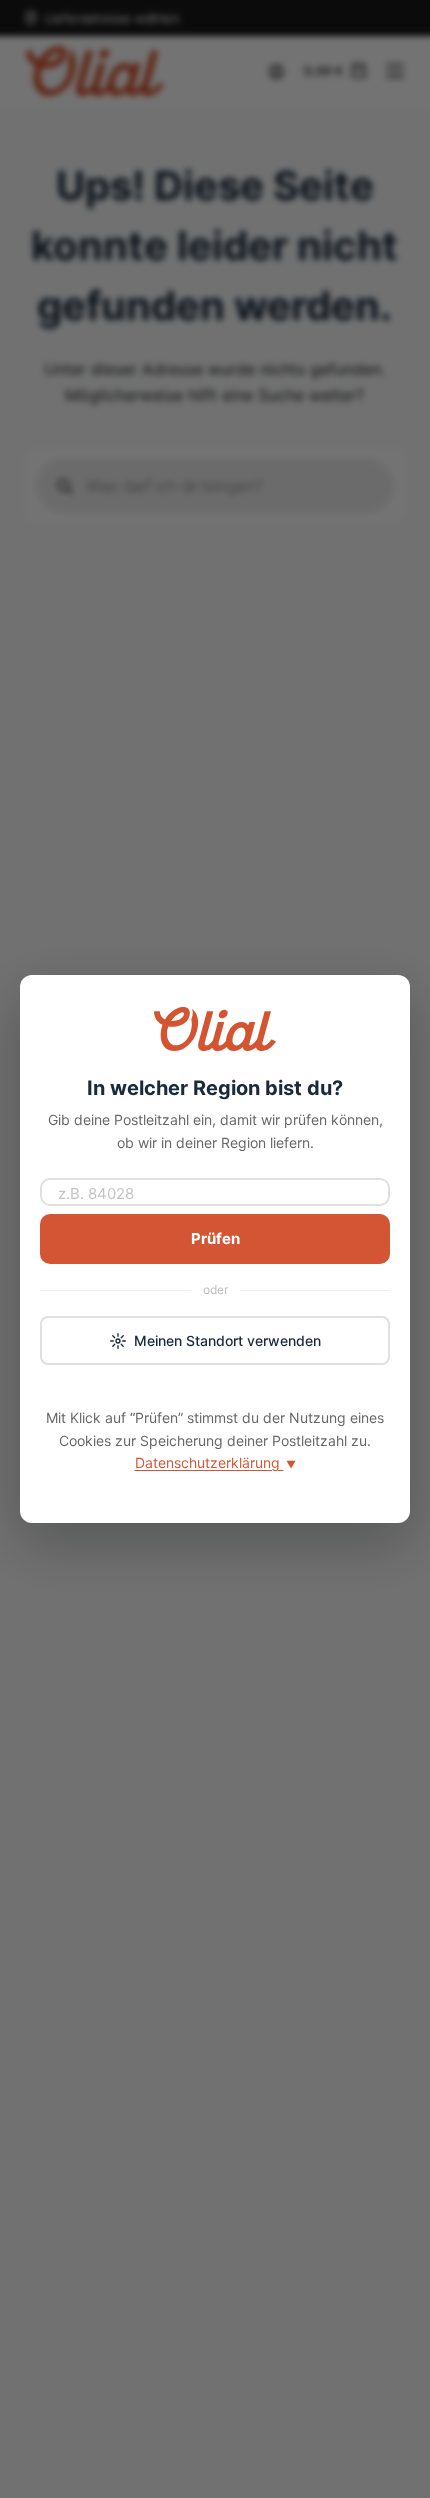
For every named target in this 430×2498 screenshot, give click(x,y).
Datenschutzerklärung (215, 1462)
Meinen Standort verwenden (227, 1340)
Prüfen (215, 1238)
